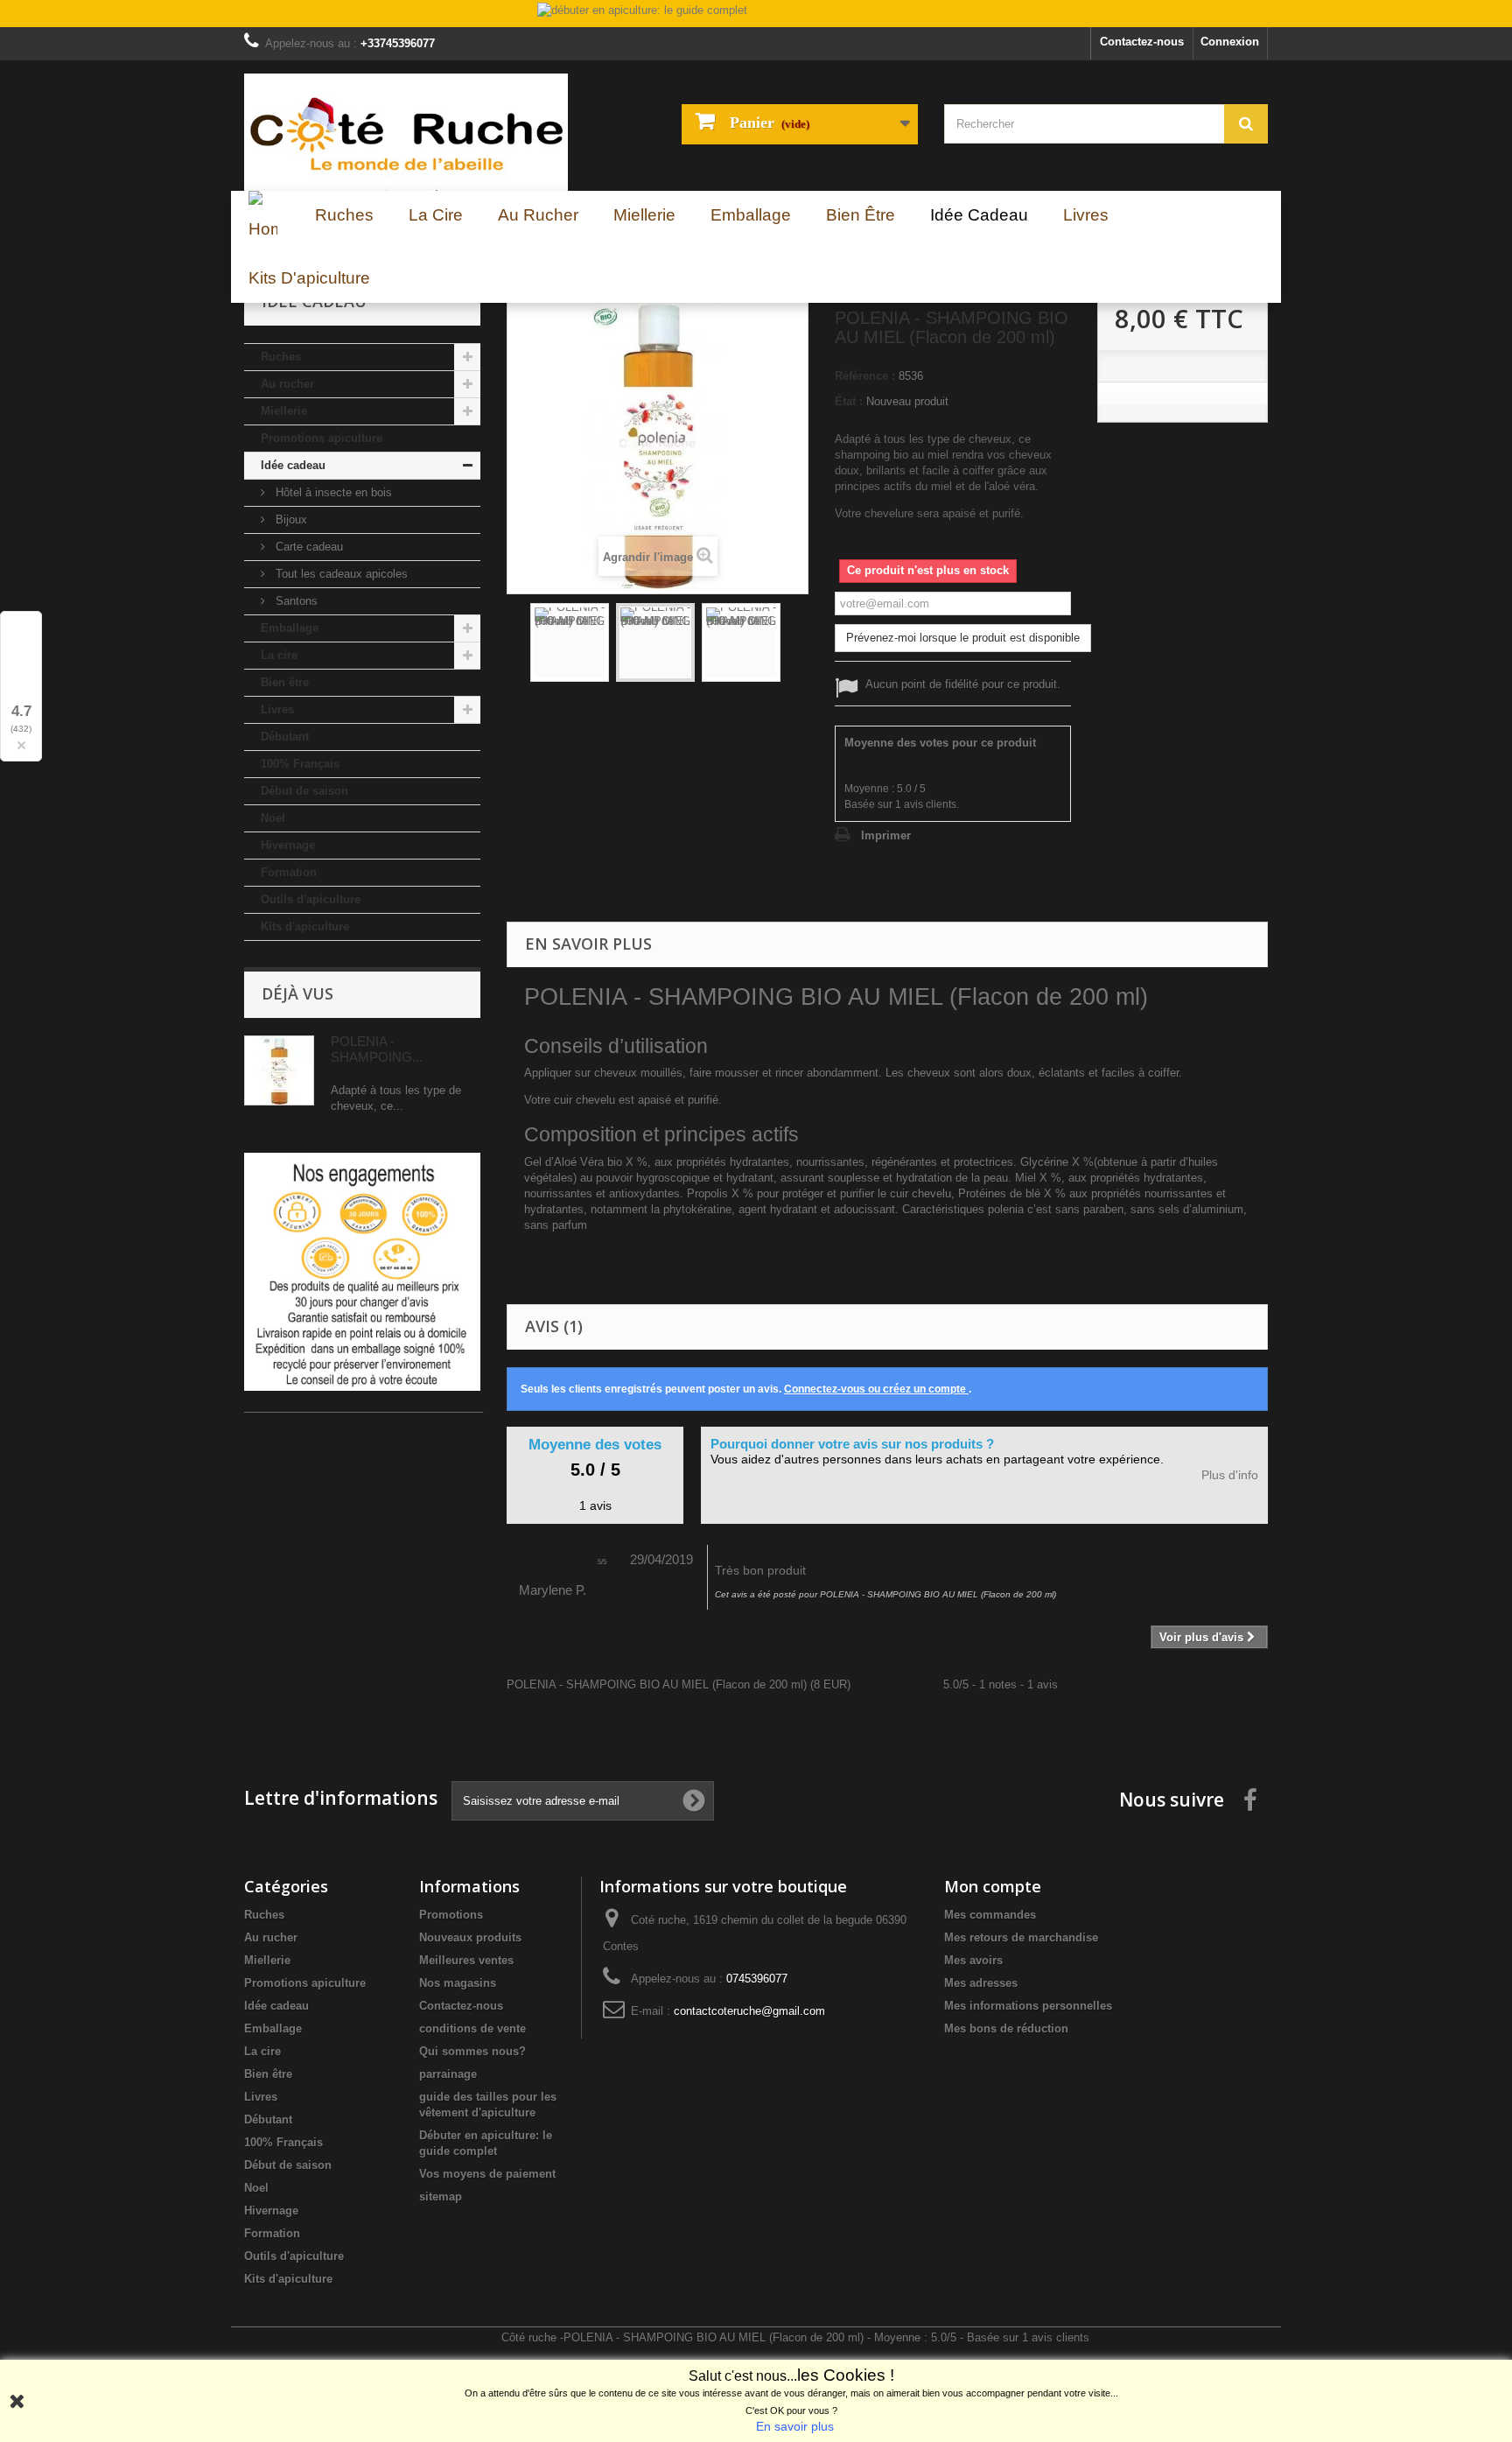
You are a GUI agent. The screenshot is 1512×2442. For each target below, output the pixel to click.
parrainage (448, 2074)
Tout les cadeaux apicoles (340, 574)
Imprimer (886, 835)
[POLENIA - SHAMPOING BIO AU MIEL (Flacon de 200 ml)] (570, 642)
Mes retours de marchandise (1021, 1937)
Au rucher (287, 384)
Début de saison (304, 791)
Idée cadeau (293, 465)
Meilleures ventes (466, 1960)
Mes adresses (981, 1983)
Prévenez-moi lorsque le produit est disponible (963, 638)
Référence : (865, 376)
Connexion (1230, 42)
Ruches (281, 357)
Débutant (285, 737)
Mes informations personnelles (1028, 2006)
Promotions (451, 1915)
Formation (289, 872)
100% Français (300, 764)
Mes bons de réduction (1006, 2028)
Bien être (285, 682)
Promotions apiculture (322, 438)
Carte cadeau (308, 547)
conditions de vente (472, 2028)
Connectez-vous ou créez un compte (876, 1389)
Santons (295, 601)
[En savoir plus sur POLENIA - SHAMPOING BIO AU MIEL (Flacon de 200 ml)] (279, 1070)
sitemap (441, 2196)
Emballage (290, 628)
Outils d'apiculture (311, 899)
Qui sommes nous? (472, 2051)
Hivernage (288, 845)
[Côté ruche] (406, 132)
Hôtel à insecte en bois (332, 492)
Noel (273, 818)
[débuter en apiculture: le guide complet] (756, 15)
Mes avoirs (973, 1960)
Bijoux (290, 519)
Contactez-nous (1142, 42)
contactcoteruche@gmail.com (749, 2011)
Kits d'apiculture (305, 926)
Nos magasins (458, 1983)
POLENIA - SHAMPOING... (377, 1049)
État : (849, 401)
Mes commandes (990, 1915)
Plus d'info (1230, 1475)
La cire (279, 655)
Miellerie (284, 411)
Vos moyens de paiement (487, 2174)
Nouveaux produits (470, 1937)
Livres (277, 709)
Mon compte (993, 1886)
